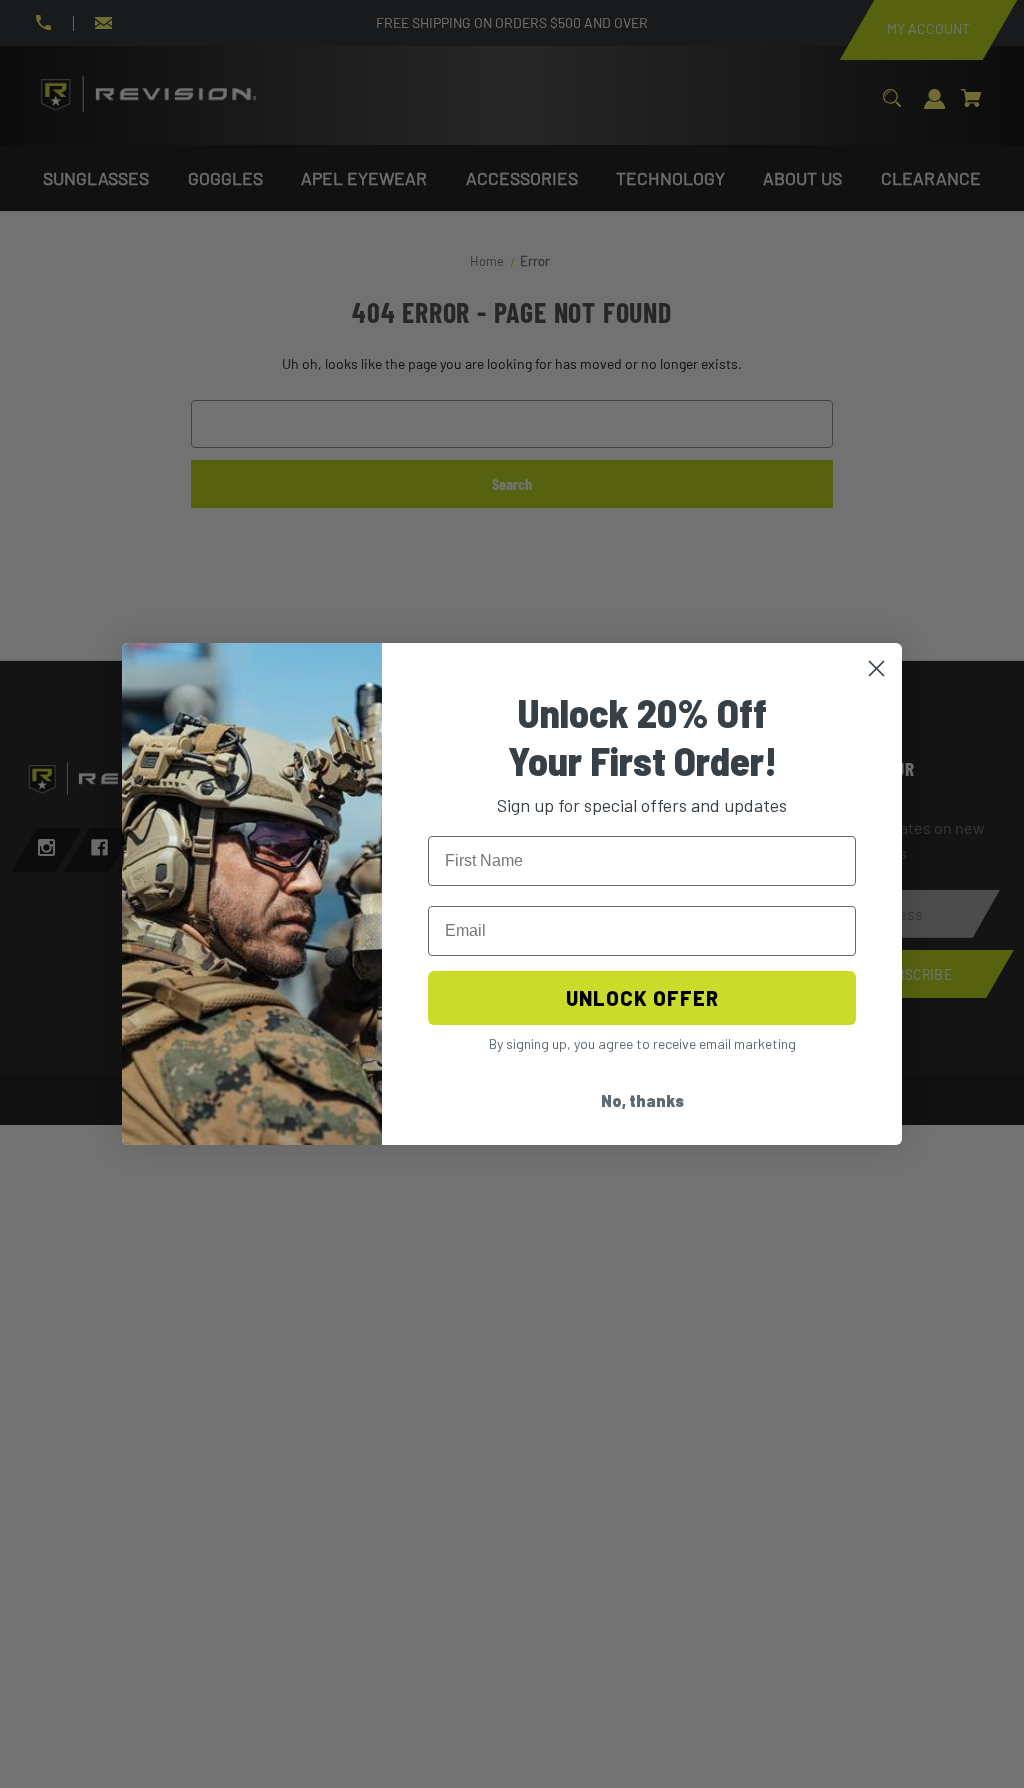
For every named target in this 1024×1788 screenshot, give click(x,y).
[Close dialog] (876, 668)
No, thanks (642, 1100)
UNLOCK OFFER (642, 998)
